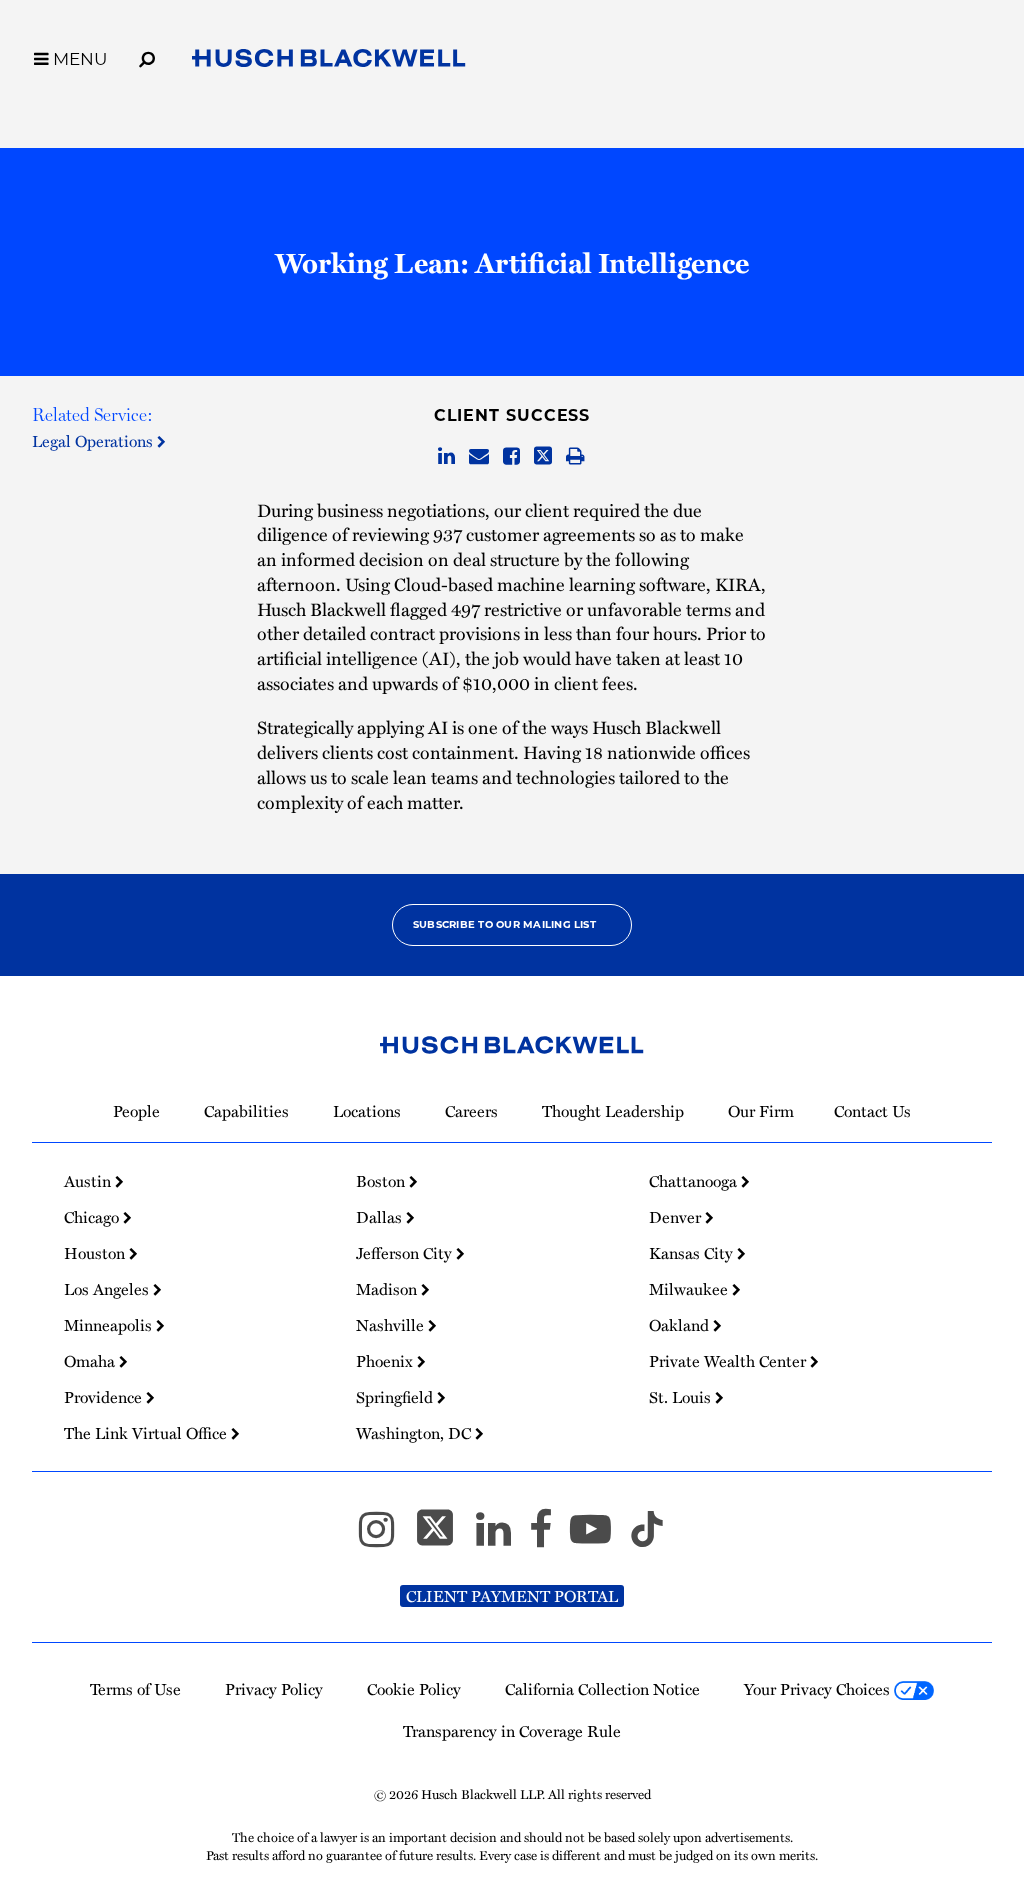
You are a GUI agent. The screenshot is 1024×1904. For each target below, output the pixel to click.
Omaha (91, 1361)
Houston (96, 1253)
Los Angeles (108, 1289)
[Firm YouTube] (599, 1538)
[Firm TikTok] (647, 1538)
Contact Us (872, 1111)
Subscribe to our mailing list (504, 924)
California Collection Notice (602, 1689)
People (136, 1111)
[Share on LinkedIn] (446, 457)
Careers (471, 1111)
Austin (89, 1181)
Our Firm (761, 1111)
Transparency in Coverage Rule (512, 1731)
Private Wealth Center (729, 1361)
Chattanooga (695, 1181)
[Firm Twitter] (444, 1538)
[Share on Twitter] (543, 457)
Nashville (392, 1325)
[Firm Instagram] (385, 1538)
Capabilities (246, 1111)
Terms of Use (135, 1689)
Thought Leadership (613, 1111)
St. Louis (682, 1397)
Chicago (93, 1217)
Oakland (681, 1325)
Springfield (396, 1397)
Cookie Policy (414, 1689)
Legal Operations (94, 441)
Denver (677, 1217)
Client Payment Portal (512, 1596)
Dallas (381, 1217)
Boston (382, 1181)
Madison (388, 1289)
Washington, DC (415, 1433)
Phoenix (386, 1361)
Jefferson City (406, 1253)
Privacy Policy (274, 1689)
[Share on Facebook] (511, 457)
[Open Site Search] (147, 56)
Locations (367, 1111)
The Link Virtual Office (147, 1433)
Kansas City (693, 1253)
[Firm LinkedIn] (502, 1538)
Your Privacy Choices (819, 1689)
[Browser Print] (575, 457)
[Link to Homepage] (329, 62)
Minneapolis (110, 1325)
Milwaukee (690, 1289)
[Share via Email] (479, 457)
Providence (105, 1397)
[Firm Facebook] (549, 1538)
